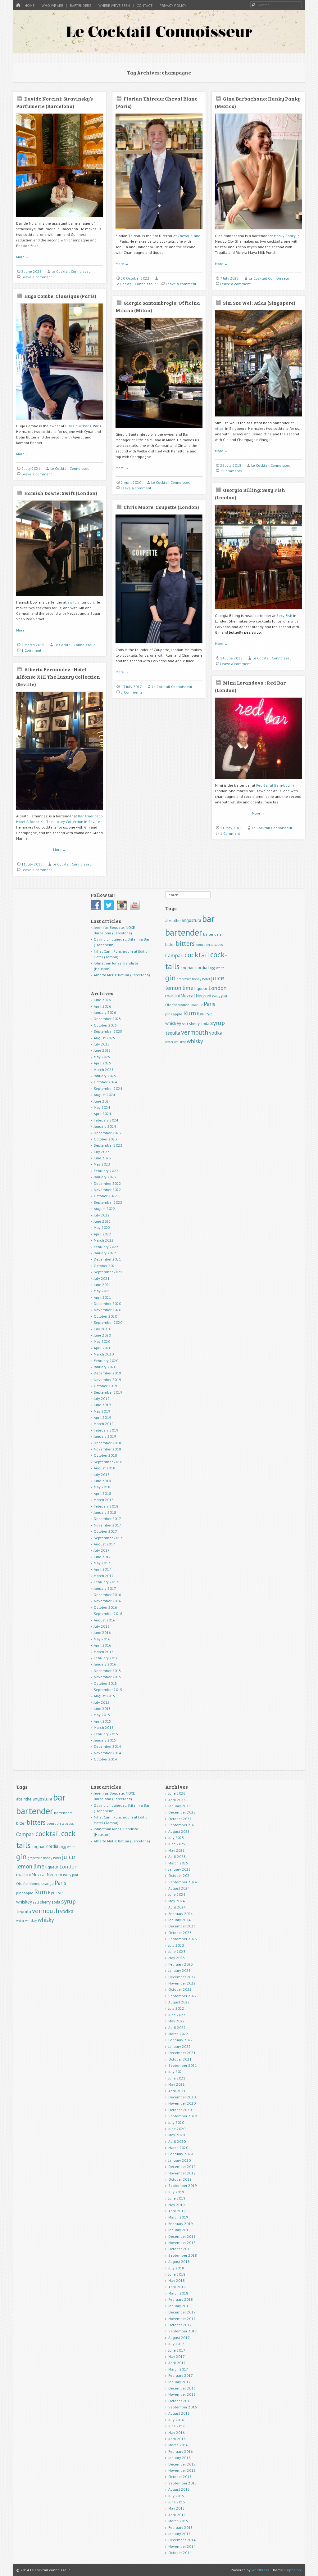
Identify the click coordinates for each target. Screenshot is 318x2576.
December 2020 (107, 1304)
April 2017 (102, 1569)
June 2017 (102, 1557)
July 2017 (102, 1550)
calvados (217, 945)
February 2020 (106, 1361)
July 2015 (102, 1702)
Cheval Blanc (189, 236)
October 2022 (105, 1196)
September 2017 (108, 1538)
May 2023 (102, 1164)
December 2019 (107, 1373)
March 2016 (104, 1652)
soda (205, 1024)
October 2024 (105, 1082)
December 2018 (107, 1443)
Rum (190, 1013)
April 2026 (102, 1006)
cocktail (197, 955)
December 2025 (107, 1019)
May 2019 (102, 1411)
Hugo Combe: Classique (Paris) (60, 296)
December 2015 (107, 1671)
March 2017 (104, 1576)
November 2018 (107, 1449)
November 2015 (107, 1677)
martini (173, 996)
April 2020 (102, 1348)
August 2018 (104, 1468)
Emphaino (292, 2570)
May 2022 (102, 1227)
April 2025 (102, 1063)
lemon (173, 988)
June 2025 (102, 1050)
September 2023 (108, 1145)
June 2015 (102, 1708)
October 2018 (105, 1455)
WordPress (260, 2570)
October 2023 (105, 1139)
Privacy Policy (173, 5)
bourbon (203, 944)
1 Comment (31, 650)
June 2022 (102, 1221)
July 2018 (102, 1475)
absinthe (173, 920)
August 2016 (104, 1620)
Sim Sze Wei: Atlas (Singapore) (259, 303)
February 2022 (106, 1247)
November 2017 (107, 1525)
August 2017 (104, 1544)
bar (208, 919)
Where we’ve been (114, 5)
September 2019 (108, 1392)
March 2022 (104, 1240)
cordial (202, 967)
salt (185, 1024)
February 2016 (106, 1658)
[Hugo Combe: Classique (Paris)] (60, 422)
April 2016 (102, 1645)
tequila (173, 1033)
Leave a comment (37, 277)
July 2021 (102, 1278)
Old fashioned (177, 1005)
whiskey (180, 1042)
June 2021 (102, 1285)
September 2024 (108, 1088)
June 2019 (102, 1405)
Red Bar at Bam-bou (273, 785)
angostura (191, 920)
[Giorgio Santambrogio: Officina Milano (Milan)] (159, 430)
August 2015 (104, 1696)
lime (188, 988)
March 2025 (104, 1070)
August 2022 (104, 1209)
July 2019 (102, 1398)
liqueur (201, 988)
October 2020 (105, 1316)
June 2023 (102, 1158)
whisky (195, 1041)
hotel (206, 979)
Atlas (219, 428)
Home (30, 5)
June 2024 (102, 1101)
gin (170, 978)
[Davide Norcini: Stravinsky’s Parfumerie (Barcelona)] (60, 219)
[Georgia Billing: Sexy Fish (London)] (258, 611)
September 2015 (108, 1690)
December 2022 (107, 1183)
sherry (194, 1024)
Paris (209, 1004)
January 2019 (105, 1436)
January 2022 (105, 1253)
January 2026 (105, 1012)
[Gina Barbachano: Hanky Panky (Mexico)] (258, 232)
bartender (184, 932)
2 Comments (132, 692)
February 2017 (106, 1582)
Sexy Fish (284, 616)
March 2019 (104, 1424)
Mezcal (188, 996)
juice (218, 978)
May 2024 (102, 1107)
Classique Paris (78, 426)
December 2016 (107, 1595)
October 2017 (105, 1531)
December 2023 (107, 1133)
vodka (216, 1033)
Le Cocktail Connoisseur (72, 271)
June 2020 (102, 1335)
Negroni (204, 996)
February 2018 (106, 1506)
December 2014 (107, 1746)
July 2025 (102, 1044)
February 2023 (106, 1171)
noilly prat (220, 996)
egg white (217, 968)
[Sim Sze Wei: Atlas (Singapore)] (258, 419)
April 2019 (102, 1417)
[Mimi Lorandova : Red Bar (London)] (258, 781)
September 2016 (108, 1614)
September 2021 (108, 1272)
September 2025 (108, 1031)
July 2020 (102, 1329)
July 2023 (102, 1152)
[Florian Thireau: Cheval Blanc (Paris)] (159, 232)
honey (197, 979)
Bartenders (81, 5)
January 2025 (105, 1076)
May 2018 (102, 1487)
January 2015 (105, 1740)
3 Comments (231, 471)
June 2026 (102, 1000)
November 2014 (107, 1753)
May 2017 (102, 1563)
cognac (187, 968)
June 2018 (102, 1481)
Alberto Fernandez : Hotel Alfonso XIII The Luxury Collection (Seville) (58, 677)
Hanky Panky (285, 236)
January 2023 (105, 1177)
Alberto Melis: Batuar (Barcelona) (122, 975)
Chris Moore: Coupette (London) (161, 507)
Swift (72, 602)
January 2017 (105, 1588)
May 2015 (102, 1715)
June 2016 (102, 1632)
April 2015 (102, 1721)
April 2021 (102, 1297)
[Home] (18, 5)
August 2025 (104, 1038)
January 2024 (105, 1126)
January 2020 (105, 1367)
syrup (218, 1023)
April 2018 (102, 1493)
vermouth (195, 1032)
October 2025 (105, 1025)
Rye (201, 1014)
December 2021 (107, 1259)
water (169, 1042)
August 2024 (104, 1095)
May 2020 (102, 1341)
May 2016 (102, 1639)
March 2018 (104, 1500)
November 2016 (107, 1601)
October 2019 (105, 1386)
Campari (174, 955)
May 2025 (102, 1057)
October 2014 (105, 1759)
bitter (170, 944)
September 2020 (108, 1322)
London (218, 988)
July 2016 (102, 1626)
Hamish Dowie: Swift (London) (61, 493)
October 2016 (105, 1607)
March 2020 (104, 1354)
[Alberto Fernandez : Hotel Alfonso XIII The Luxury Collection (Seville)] (60, 812)
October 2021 (105, 1266)
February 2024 (106, 1120)
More (23, 257)
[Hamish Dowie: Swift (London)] (60, 598)
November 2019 (107, 1380)
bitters (185, 944)
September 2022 (108, 1202)
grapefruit (184, 979)
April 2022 (102, 1234)
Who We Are (52, 5)
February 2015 (106, 1734)
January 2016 (105, 1664)
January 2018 (105, 1512)
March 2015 (104, 1727)
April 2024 (102, 1114)
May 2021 (102, 1291)
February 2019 (106, 1430)
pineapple (174, 1014)
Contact (145, 5)
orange (197, 1005)
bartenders (212, 934)
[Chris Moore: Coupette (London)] (159, 646)
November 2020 (107, 1310)
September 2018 (108, 1462)
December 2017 (107, 1519)
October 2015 (105, 1683)
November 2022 (107, 1190)
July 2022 (102, 1215)
